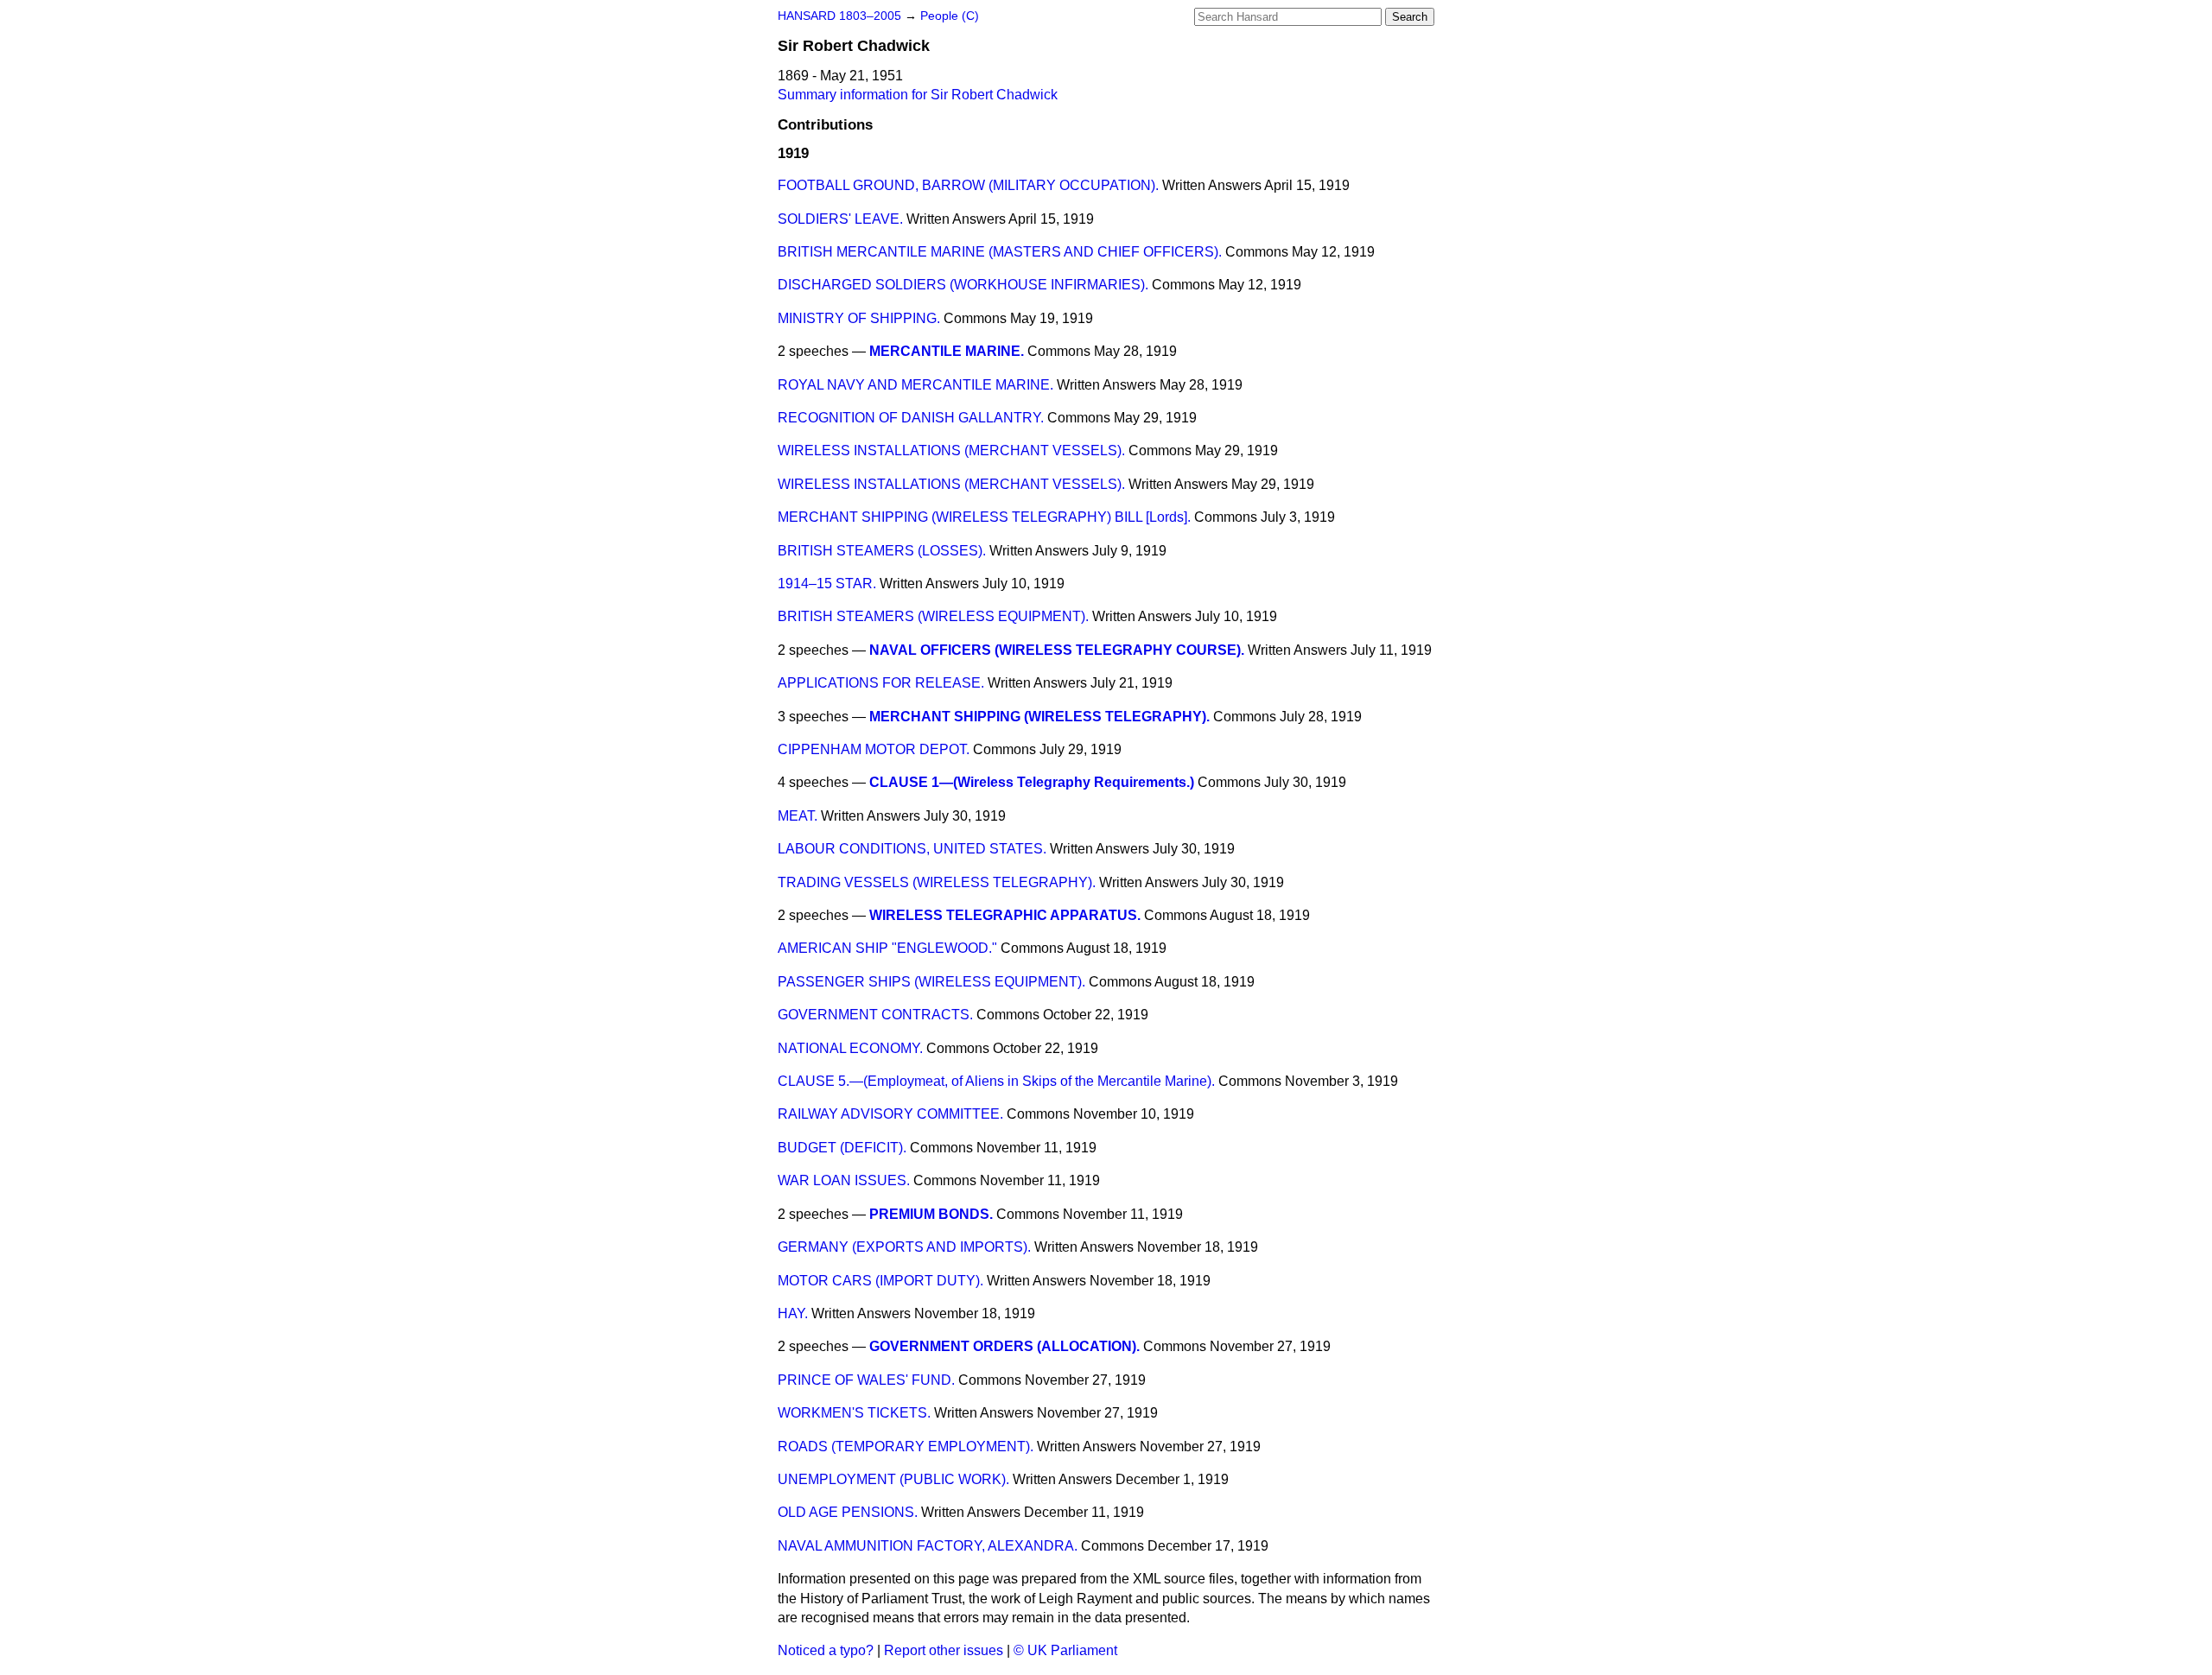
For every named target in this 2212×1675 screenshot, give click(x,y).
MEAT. (798, 816)
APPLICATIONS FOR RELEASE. (881, 683)
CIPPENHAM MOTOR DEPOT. (874, 749)
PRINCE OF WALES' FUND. (866, 1380)
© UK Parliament (1065, 1650)
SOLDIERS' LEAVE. (840, 219)
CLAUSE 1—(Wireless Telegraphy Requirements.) (1032, 782)
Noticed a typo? (826, 1650)
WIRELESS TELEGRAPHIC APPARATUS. (1005, 915)
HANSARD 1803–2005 (839, 16)
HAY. (793, 1313)
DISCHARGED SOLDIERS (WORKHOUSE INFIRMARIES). (963, 285)
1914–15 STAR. (827, 584)
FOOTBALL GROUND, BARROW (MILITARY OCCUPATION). (968, 185)
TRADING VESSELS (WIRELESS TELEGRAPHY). (937, 882)
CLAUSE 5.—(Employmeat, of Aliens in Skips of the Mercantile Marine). (996, 1081)
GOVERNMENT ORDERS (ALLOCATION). (1004, 1346)
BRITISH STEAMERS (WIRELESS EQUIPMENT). (933, 616)
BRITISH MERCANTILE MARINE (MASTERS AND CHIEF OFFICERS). (1000, 252)
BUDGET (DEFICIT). (842, 1148)
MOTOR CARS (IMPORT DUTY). (880, 1281)
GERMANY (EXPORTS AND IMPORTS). (904, 1247)
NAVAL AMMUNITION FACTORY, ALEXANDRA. (928, 1546)
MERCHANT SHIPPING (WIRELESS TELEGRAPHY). (1039, 717)
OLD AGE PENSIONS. (848, 1512)
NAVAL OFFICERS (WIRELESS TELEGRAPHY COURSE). (1057, 650)
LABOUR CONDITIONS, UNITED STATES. (912, 849)
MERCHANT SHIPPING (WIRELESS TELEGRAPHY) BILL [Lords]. (984, 517)
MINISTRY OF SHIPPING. (859, 318)
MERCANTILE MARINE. (947, 351)
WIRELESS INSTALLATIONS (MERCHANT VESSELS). (951, 450)
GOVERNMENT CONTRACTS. (875, 1015)
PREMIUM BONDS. (931, 1214)
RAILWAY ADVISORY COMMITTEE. (890, 1114)
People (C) (950, 16)
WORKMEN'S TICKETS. (854, 1413)
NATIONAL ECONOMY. (850, 1048)
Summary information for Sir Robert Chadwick (918, 95)
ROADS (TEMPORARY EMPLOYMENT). (906, 1447)
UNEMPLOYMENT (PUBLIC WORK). (893, 1479)
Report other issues (944, 1650)
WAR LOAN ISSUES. (844, 1180)
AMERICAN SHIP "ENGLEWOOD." (887, 948)
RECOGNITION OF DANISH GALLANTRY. (911, 418)
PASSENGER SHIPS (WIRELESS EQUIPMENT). (931, 982)
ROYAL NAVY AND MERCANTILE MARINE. (915, 385)
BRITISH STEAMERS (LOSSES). (882, 551)
